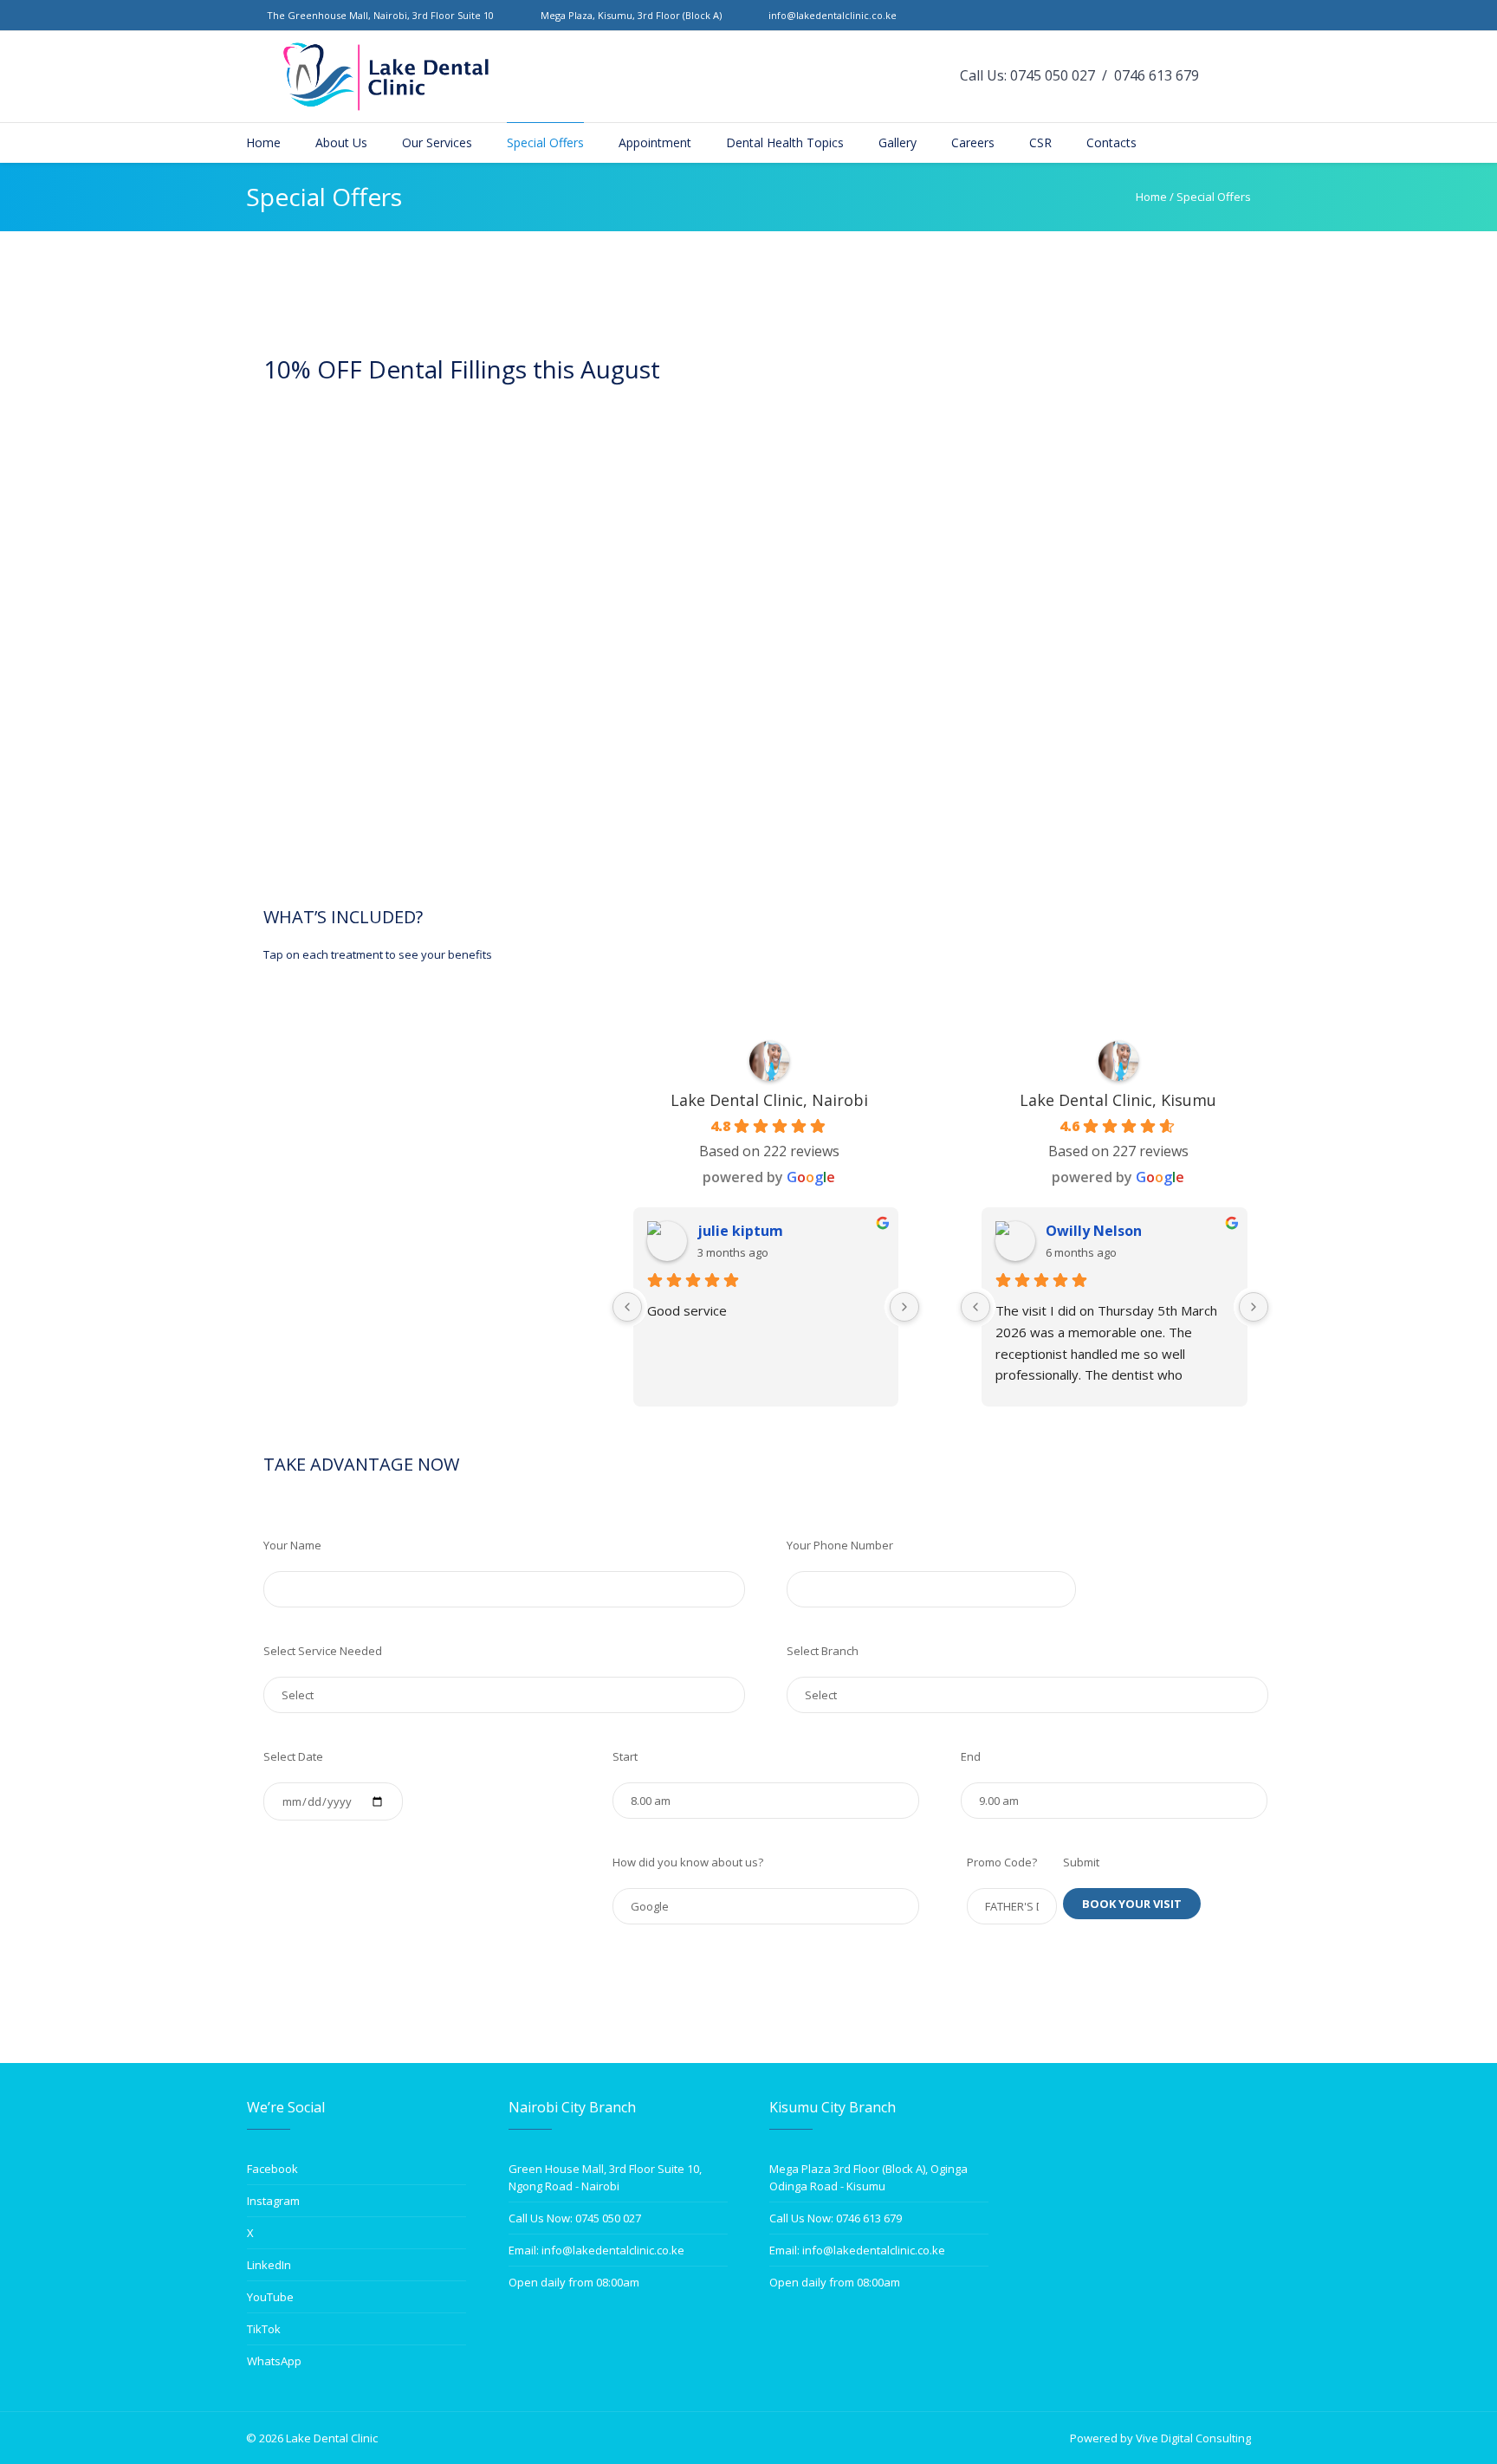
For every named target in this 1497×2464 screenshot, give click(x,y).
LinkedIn (269, 2265)
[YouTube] (1222, 16)
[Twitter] (1183, 16)
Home (1151, 197)
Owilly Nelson (1094, 1231)
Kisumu (544, 532)
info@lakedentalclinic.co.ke (833, 15)
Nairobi (480, 532)
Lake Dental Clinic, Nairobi (769, 1100)
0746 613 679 (1157, 75)
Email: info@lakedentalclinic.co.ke (596, 2250)
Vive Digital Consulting (1193, 2438)
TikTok (264, 2329)
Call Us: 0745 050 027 (1027, 75)
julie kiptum (740, 1231)
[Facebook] (1143, 16)
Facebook (272, 2169)
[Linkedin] (1202, 16)
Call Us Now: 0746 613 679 (836, 2218)
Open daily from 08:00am (574, 2282)
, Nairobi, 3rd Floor (380, 15)
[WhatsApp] (1242, 16)
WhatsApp (274, 2361)
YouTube (270, 2297)
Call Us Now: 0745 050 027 (575, 2218)
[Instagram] (1163, 16)
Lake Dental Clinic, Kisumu (1118, 1100)
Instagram (273, 2201)
